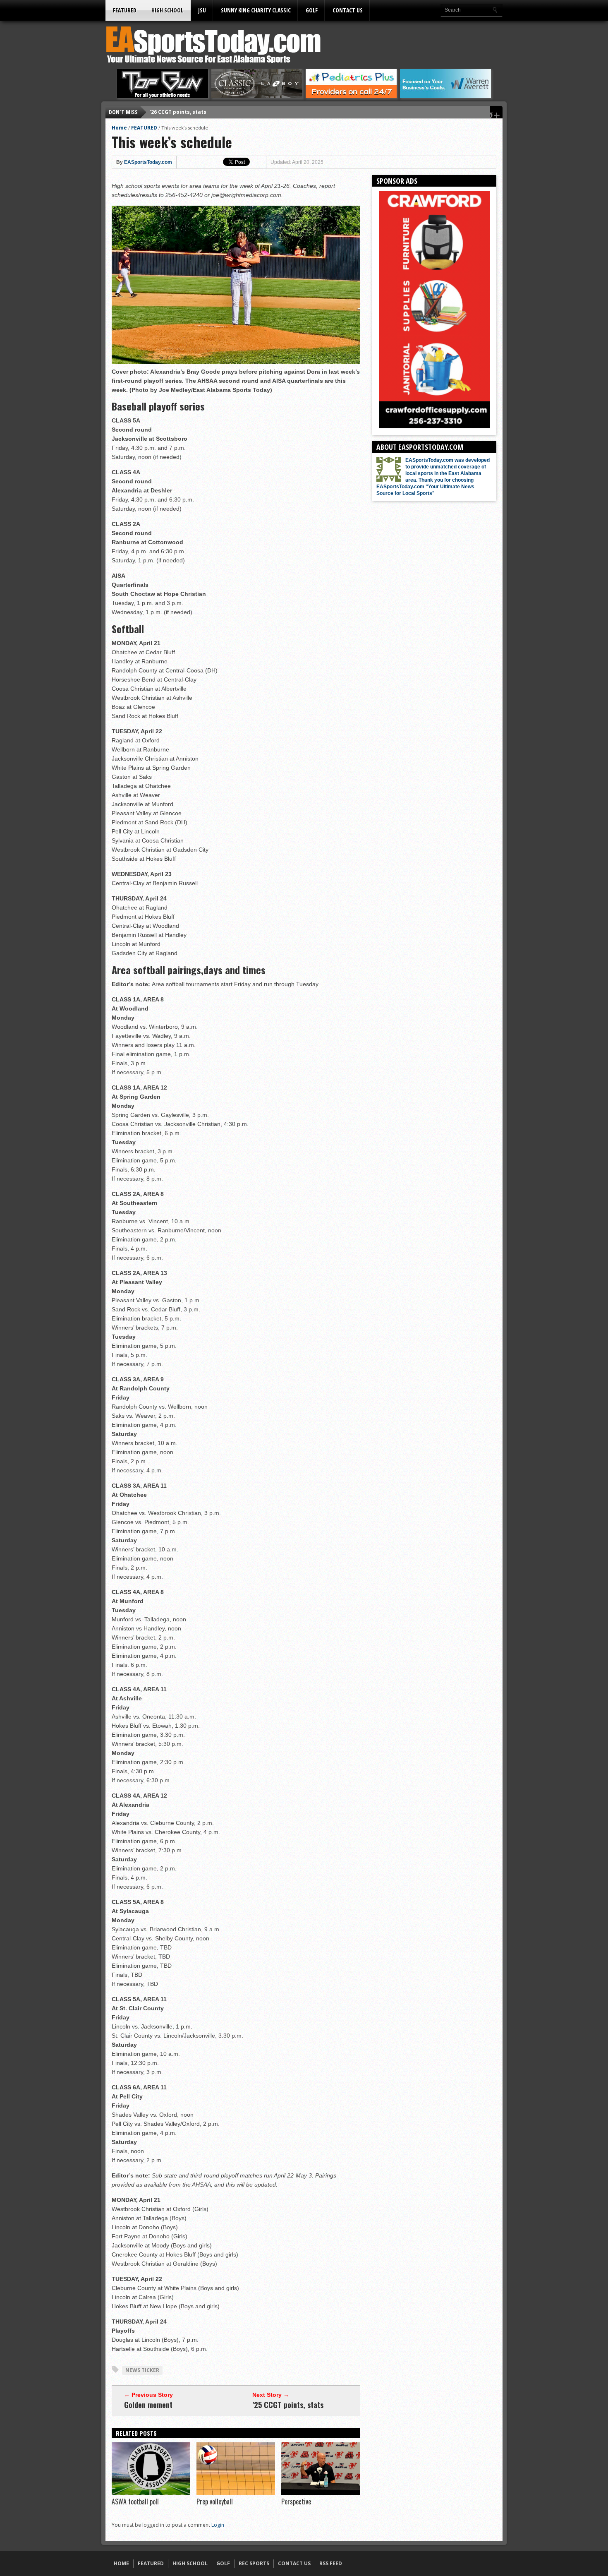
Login (218, 2525)
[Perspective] (321, 2493)
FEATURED (125, 10)
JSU (202, 10)
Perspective (296, 2502)
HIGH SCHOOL (167, 10)
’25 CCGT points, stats (288, 2405)
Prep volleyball (215, 2502)
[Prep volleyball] (236, 2493)
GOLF (312, 10)
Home (119, 128)
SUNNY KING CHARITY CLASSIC (256, 10)
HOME (121, 2563)
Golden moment (148, 2405)
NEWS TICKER (142, 2370)
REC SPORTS (254, 2563)
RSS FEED (331, 2563)
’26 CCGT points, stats (178, 112)
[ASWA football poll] (151, 2493)
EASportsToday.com (148, 162)
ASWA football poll (135, 2502)
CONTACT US (348, 10)
